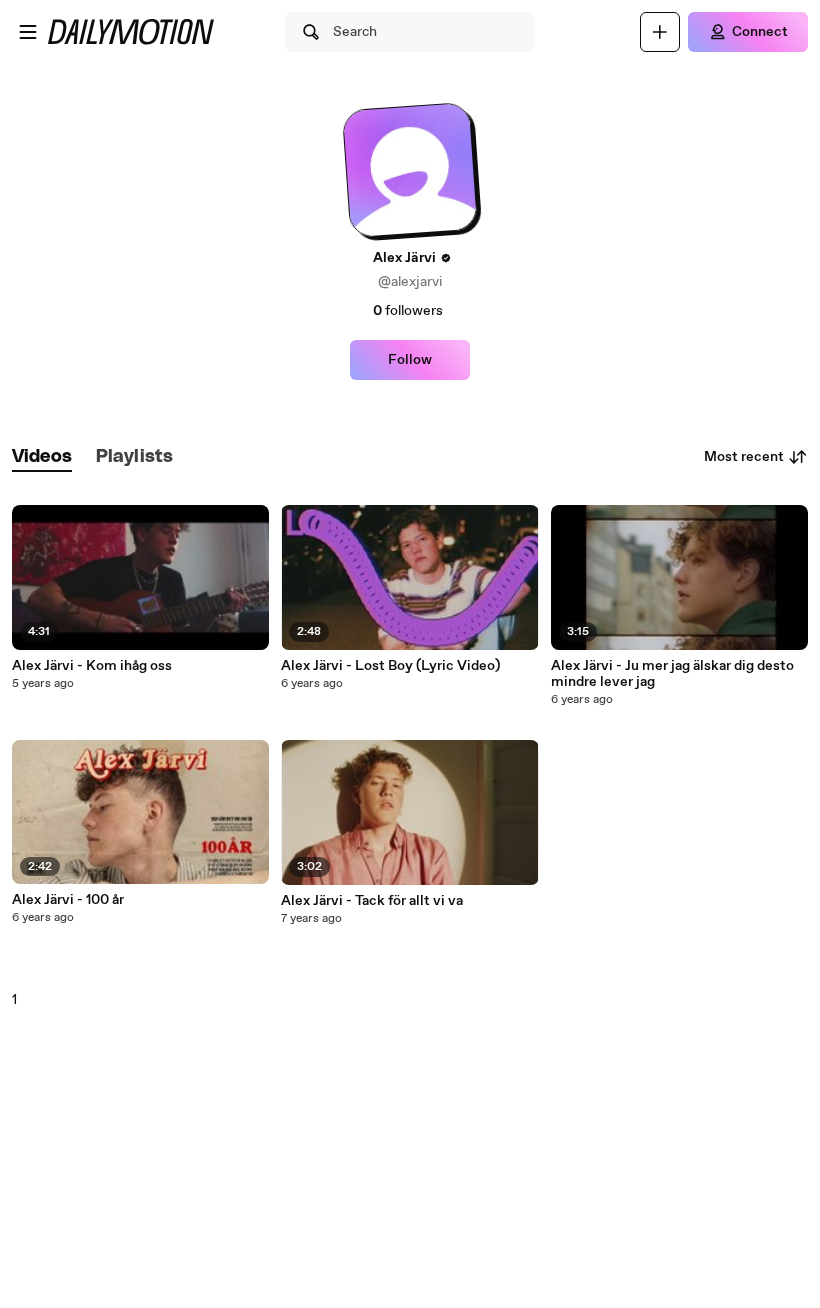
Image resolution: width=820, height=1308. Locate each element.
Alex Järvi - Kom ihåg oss (92, 666)
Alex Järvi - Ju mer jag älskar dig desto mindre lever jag (672, 674)
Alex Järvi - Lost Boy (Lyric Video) (390, 666)
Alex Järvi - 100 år (68, 900)
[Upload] (660, 32)
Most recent (744, 457)
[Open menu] (28, 32)
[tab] (42, 457)
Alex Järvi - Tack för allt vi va (372, 901)
